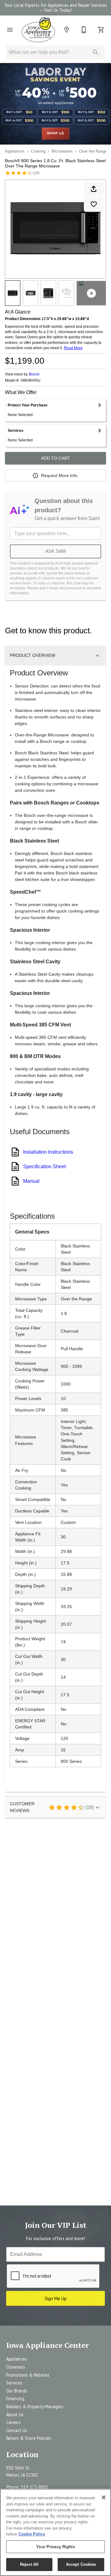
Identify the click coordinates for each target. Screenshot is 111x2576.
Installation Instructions (48, 1152)
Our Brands (17, 2391)
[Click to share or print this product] (94, 189)
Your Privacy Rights (55, 2547)
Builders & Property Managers (35, 2407)
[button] (10, 30)
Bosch (34, 374)
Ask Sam (56, 551)
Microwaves (62, 151)
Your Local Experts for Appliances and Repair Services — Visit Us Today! (56, 8)
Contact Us (17, 2430)
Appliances (15, 151)
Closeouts (16, 2367)
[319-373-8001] (84, 30)
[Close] (104, 2497)
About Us (15, 2415)
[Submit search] (96, 52)
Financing (15, 2398)
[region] (55, 2532)
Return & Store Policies (29, 2438)
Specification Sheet (44, 1167)
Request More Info (59, 475)
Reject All (29, 2564)
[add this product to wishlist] (94, 204)
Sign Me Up (56, 2298)
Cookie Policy (32, 2534)
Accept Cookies (81, 2564)
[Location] (67, 30)
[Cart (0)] (101, 30)
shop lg (56, 133)
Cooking (38, 151)
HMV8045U (31, 381)
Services (14, 2383)
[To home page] (38, 30)
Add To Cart (56, 458)
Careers (13, 2422)
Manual (31, 1181)
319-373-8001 (35, 2487)
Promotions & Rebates (28, 2375)
